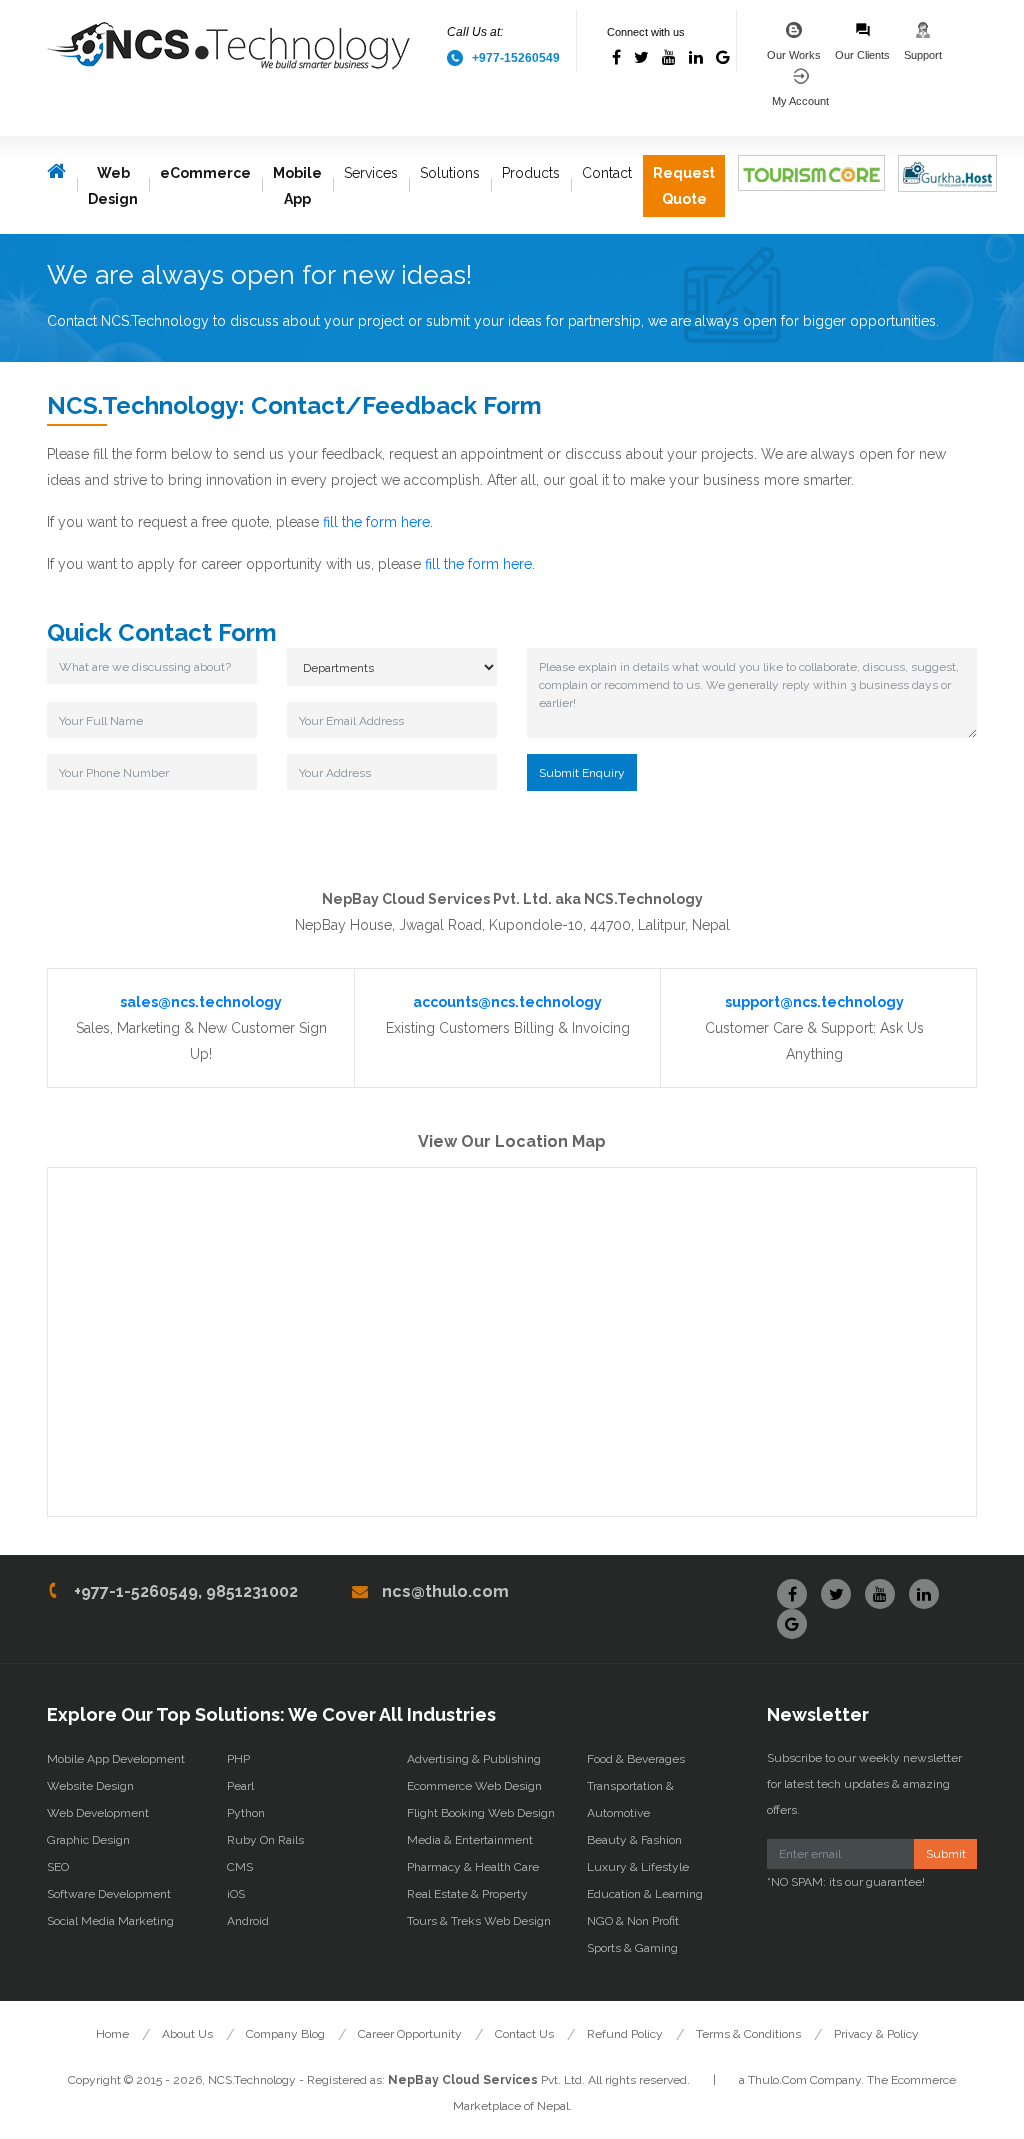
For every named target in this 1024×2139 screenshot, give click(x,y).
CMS (240, 1867)
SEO (58, 1867)
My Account (800, 101)
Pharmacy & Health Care (473, 1867)
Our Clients (862, 55)
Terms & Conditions (748, 2034)
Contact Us (524, 2034)
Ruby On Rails (265, 1840)
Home (112, 2034)
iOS (236, 1894)
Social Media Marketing (110, 1921)
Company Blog (285, 2034)
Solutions (450, 173)
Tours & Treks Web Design (479, 1921)
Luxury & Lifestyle (638, 1867)
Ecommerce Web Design (474, 1786)
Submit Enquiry (582, 773)
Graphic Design (88, 1840)
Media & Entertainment (470, 1840)
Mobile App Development (116, 1759)
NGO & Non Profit (633, 1921)
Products (531, 173)
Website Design (90, 1786)
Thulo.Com (777, 2080)
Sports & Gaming (632, 1948)
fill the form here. (378, 522)
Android (248, 1921)
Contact (607, 173)
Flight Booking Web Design (481, 1813)
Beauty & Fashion (634, 1840)
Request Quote (684, 186)
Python (246, 1813)
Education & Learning (645, 1894)
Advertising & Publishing (474, 1759)
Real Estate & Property (467, 1894)
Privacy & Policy (876, 2034)
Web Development (98, 1813)
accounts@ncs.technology (507, 1002)
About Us (187, 2034)
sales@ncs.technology (201, 1002)
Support (923, 55)
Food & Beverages (636, 1759)
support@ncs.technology (814, 1002)
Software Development (109, 1894)
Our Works (794, 55)
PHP (238, 1759)
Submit (946, 1854)
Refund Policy (625, 2034)
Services (371, 173)
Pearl (240, 1786)
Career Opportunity (410, 2034)
